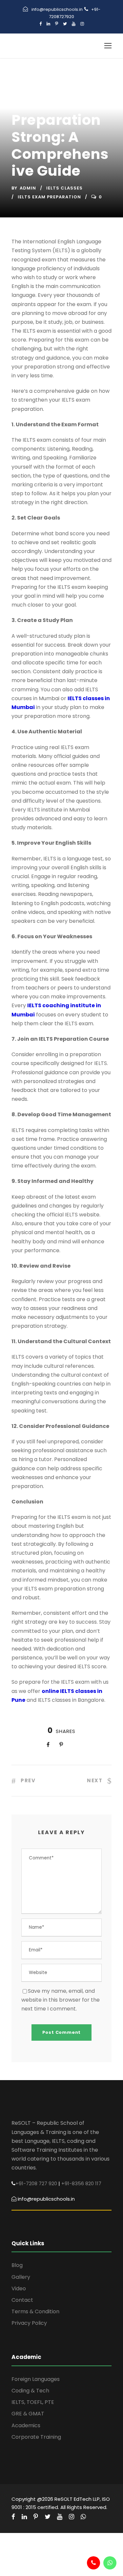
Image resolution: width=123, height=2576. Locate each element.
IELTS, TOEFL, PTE (33, 2402)
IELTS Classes (64, 188)
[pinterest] (57, 24)
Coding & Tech (30, 2391)
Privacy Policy (29, 2323)
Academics (26, 2425)
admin (28, 188)
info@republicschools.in (57, 9)
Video (19, 2288)
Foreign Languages (36, 2379)
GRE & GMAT (28, 2414)
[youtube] (74, 24)
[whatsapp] (83, 2517)
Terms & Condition (35, 2311)
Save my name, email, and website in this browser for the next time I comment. (61, 2000)
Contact (22, 2300)
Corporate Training (36, 2437)
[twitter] (65, 24)
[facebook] (41, 24)
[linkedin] (48, 24)
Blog (17, 2265)
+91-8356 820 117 (81, 2183)
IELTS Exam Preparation (49, 197)
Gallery (21, 2277)
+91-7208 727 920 (36, 2183)
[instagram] (82, 24)
